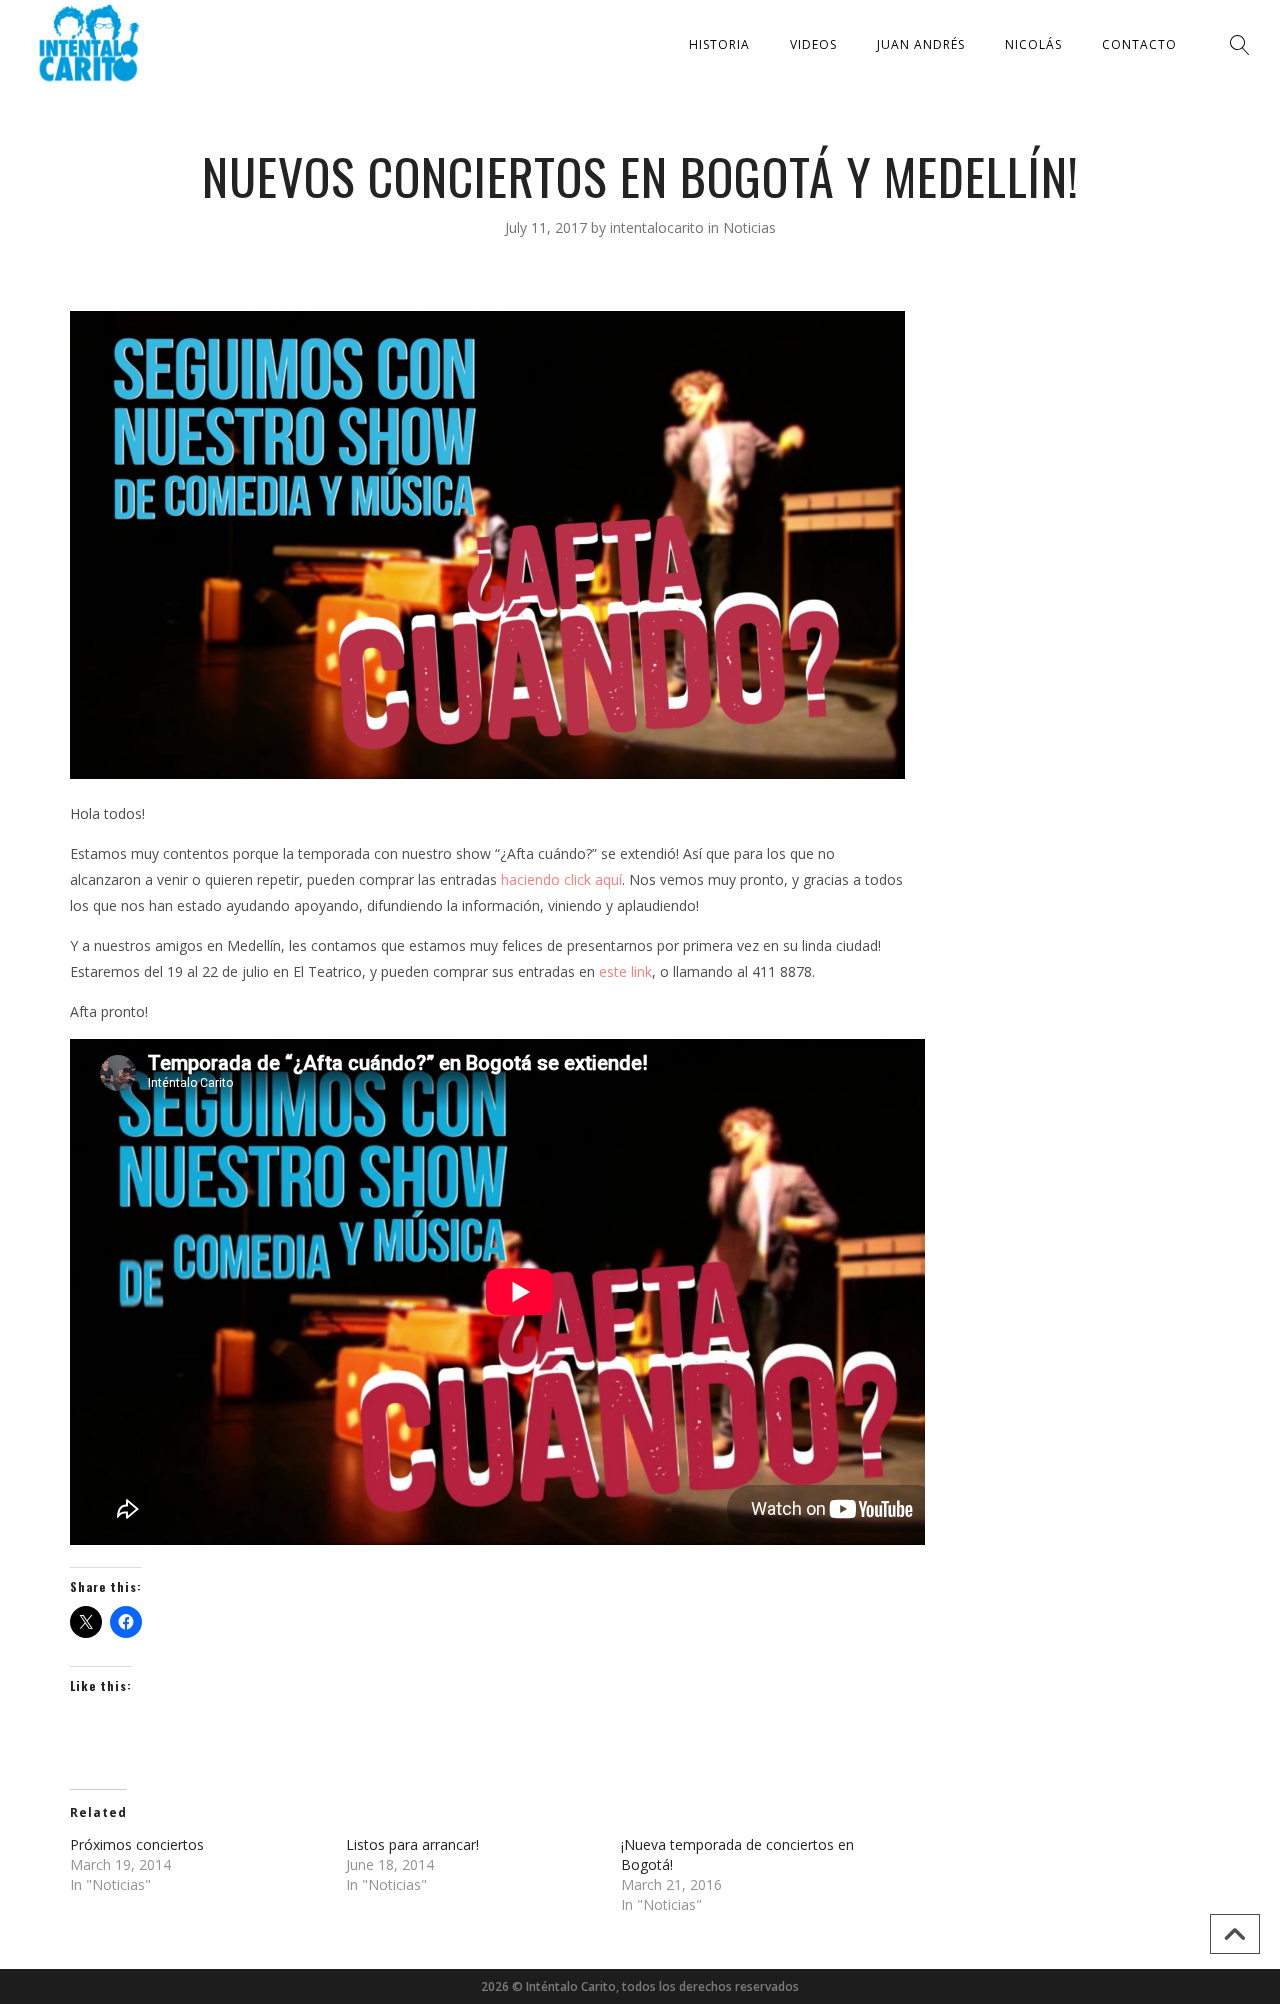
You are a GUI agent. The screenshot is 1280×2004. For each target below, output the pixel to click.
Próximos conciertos (137, 1844)
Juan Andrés (921, 44)
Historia (719, 44)
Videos (813, 44)
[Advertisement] (1067, 611)
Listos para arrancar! (412, 1844)
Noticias (749, 227)
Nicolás (1033, 44)
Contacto (1139, 44)
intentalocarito (659, 227)
